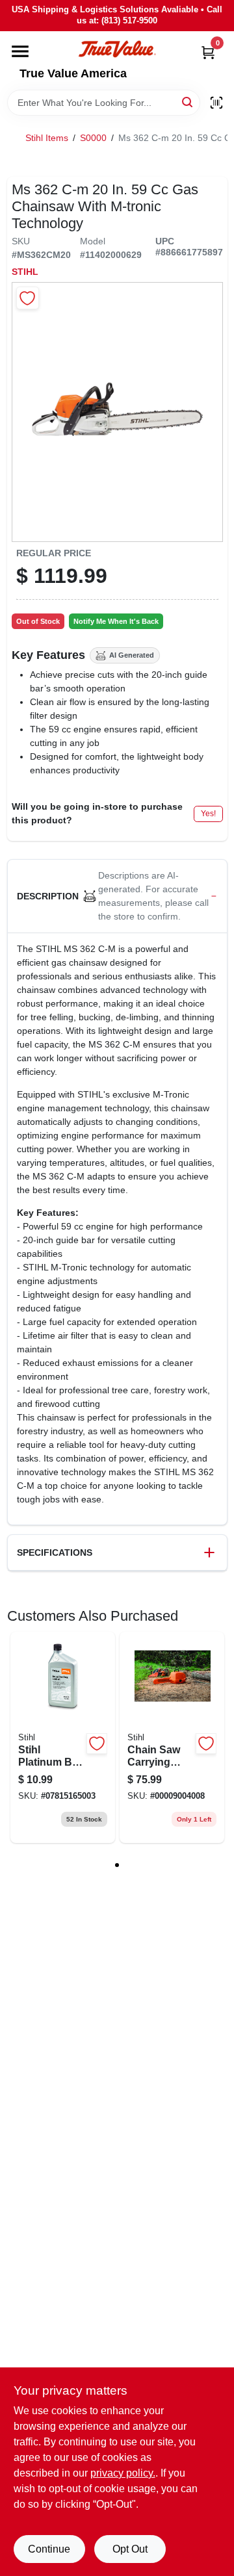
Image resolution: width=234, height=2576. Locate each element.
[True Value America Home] (117, 49)
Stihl (25, 272)
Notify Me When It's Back (116, 621)
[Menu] (20, 51)
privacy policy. (123, 2473)
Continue (49, 2549)
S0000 (93, 138)
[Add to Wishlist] (28, 298)
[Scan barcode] (216, 103)
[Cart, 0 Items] (208, 52)
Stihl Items (47, 138)
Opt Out (130, 2549)
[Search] (188, 102)
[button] (117, 896)
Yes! (208, 814)
